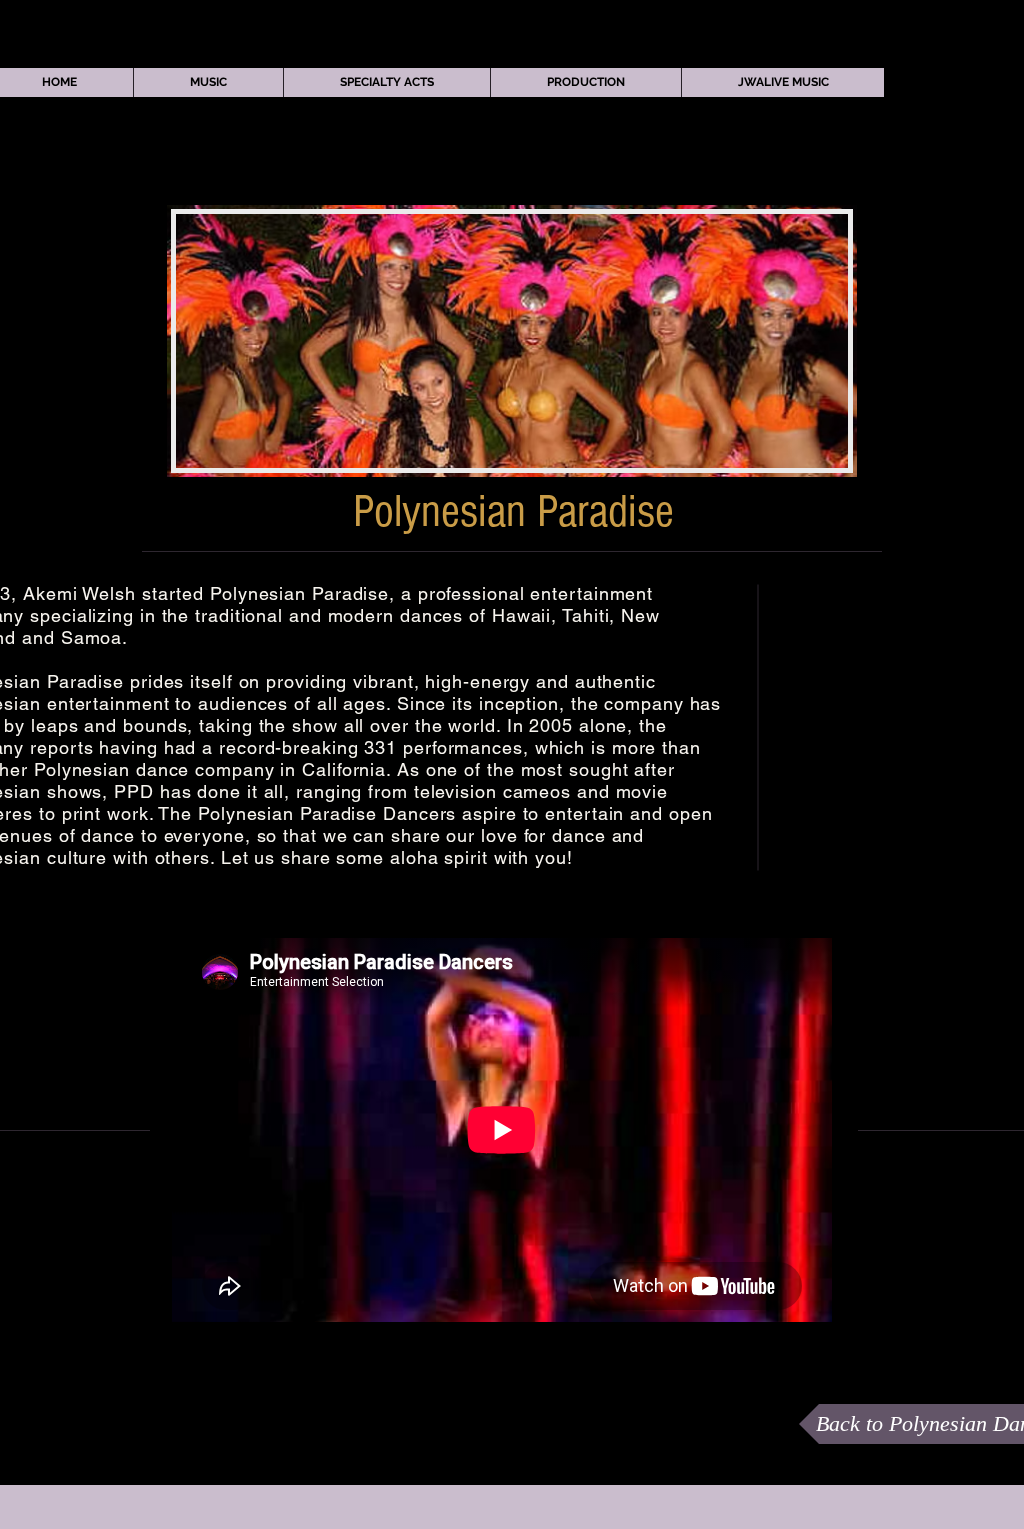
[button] (208, 82)
